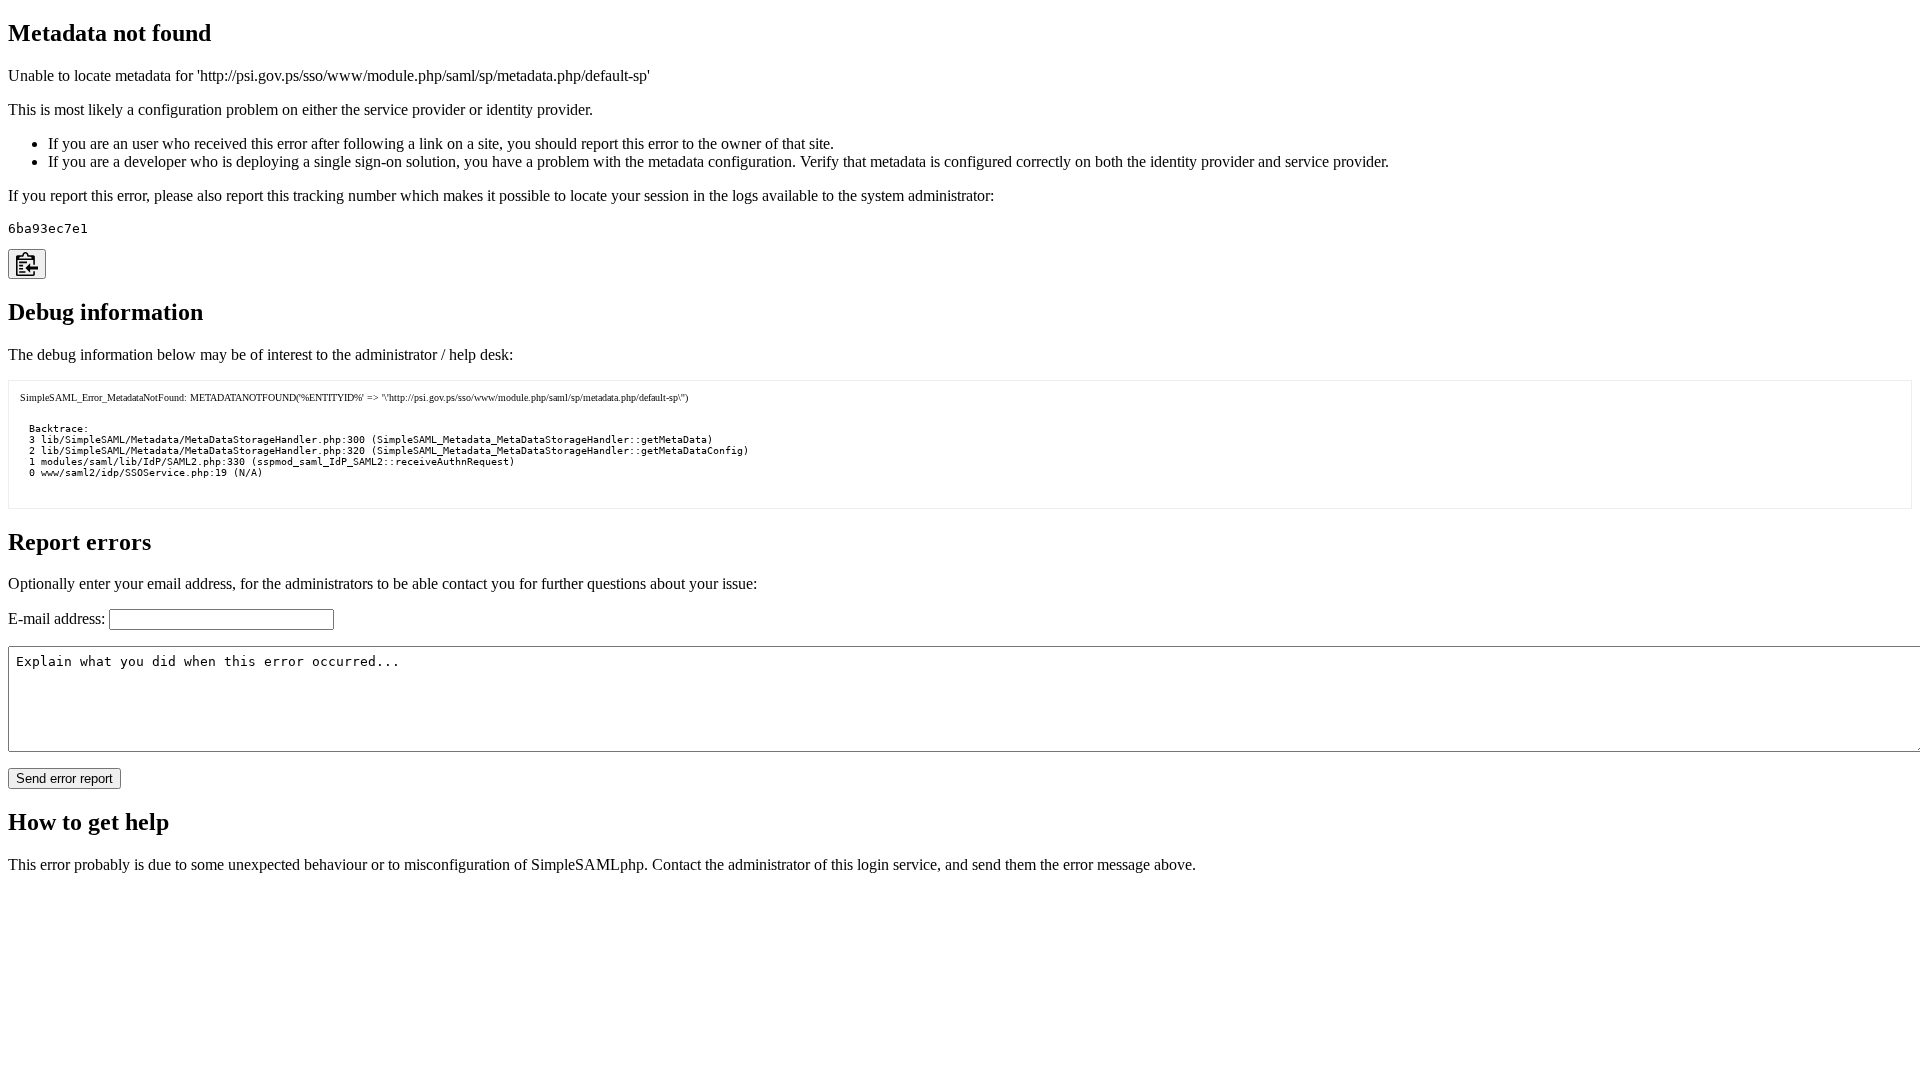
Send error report (64, 778)
